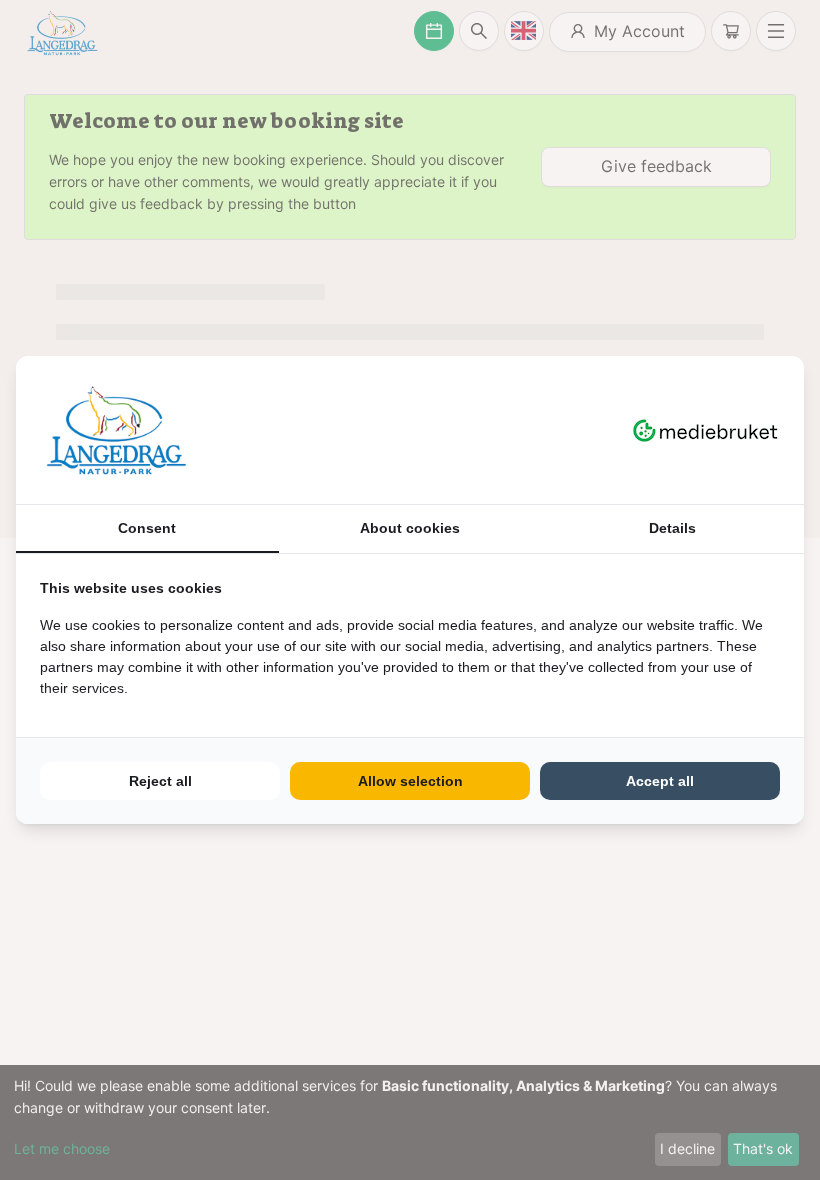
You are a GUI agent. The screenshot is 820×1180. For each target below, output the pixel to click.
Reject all (160, 781)
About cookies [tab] (410, 528)
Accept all (660, 781)
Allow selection (410, 781)
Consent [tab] (147, 528)
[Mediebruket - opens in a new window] (705, 430)
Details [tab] (672, 528)
